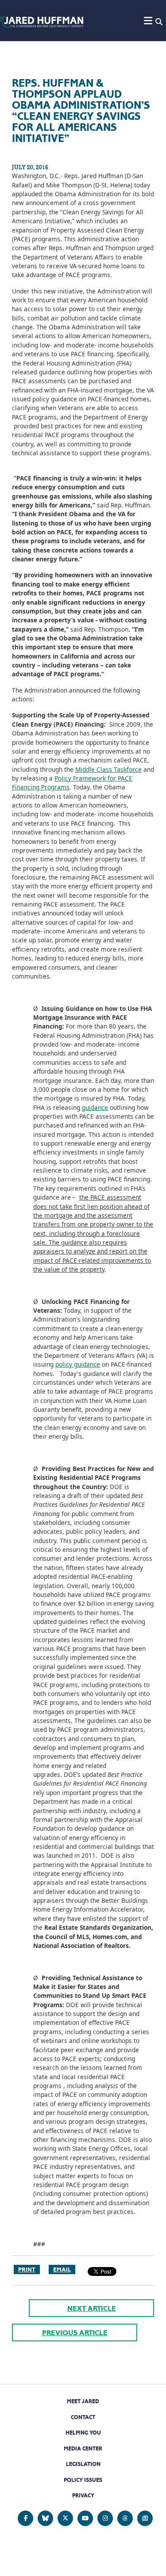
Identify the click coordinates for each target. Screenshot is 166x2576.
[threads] (125, 2518)
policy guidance (78, 1364)
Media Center (83, 2448)
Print (27, 2269)
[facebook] (25, 2518)
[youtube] (85, 2518)
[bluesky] (45, 2518)
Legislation (83, 2464)
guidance (95, 1107)
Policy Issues (83, 2480)
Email (62, 2269)
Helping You (83, 2433)
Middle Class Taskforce (108, 769)
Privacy (83, 2495)
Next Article (92, 2308)
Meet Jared (83, 2401)
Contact (83, 2417)
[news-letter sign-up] (145, 2518)
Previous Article (75, 2333)
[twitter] (65, 2518)
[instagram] (105, 2518)
